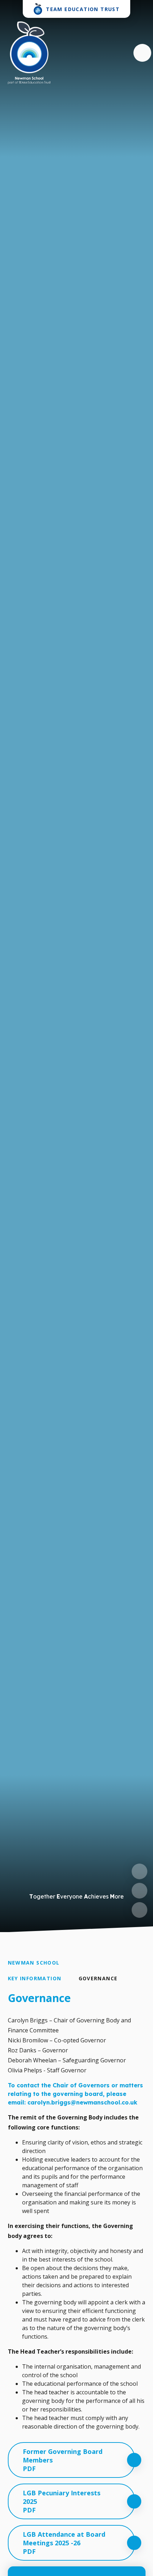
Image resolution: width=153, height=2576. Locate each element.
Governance (98, 1978)
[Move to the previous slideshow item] (139, 1871)
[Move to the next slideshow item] (139, 1891)
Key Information (35, 1978)
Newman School (34, 1963)
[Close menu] (142, 53)
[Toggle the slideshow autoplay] (139, 1910)
